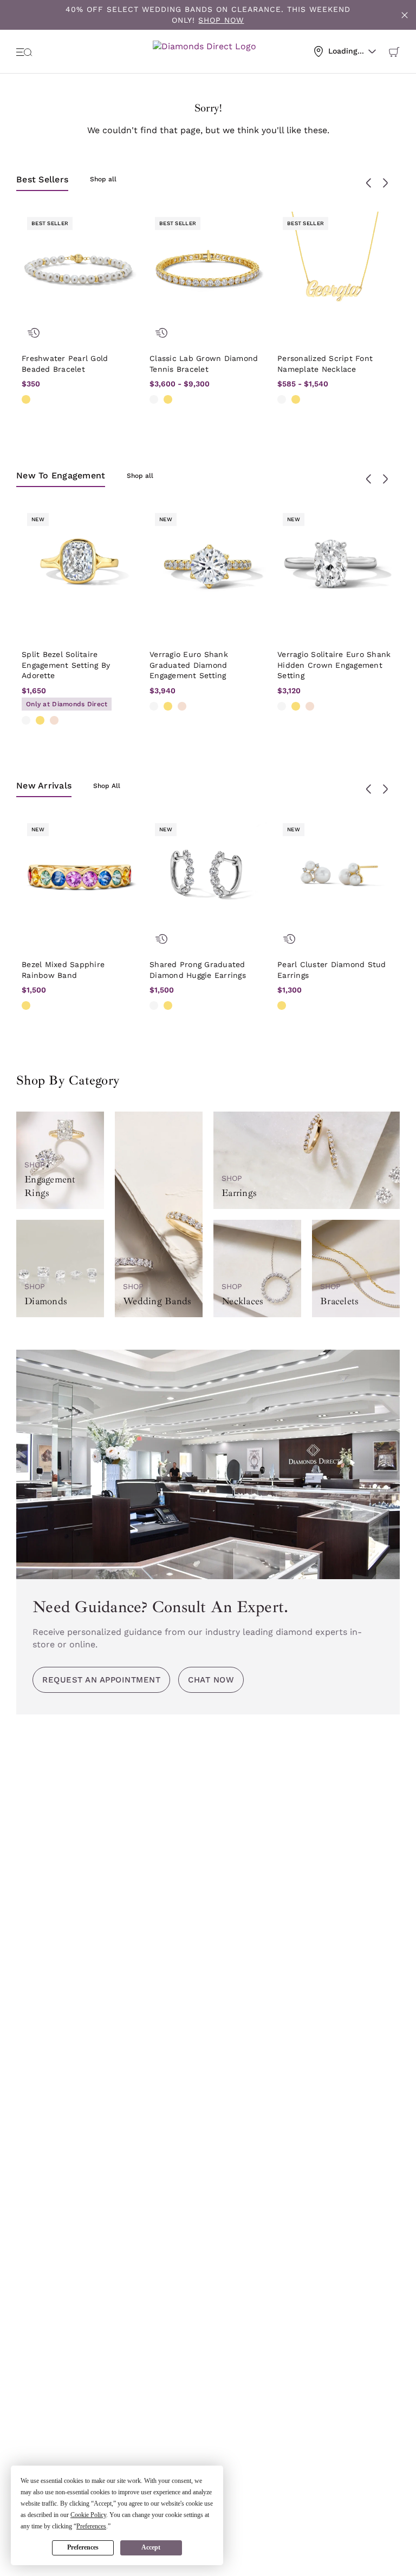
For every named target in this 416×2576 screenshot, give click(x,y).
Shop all (103, 179)
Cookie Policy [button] (88, 2515)
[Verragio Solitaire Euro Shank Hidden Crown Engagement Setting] (336, 566)
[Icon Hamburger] (24, 51)
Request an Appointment (101, 1680)
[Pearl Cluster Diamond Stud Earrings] (336, 876)
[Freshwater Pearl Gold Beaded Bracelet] (80, 270)
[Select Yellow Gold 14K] (26, 399)
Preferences (83, 2547)
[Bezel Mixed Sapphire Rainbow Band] (80, 876)
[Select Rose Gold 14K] (54, 720)
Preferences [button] (91, 2526)
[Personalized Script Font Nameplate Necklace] (336, 270)
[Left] (369, 183)
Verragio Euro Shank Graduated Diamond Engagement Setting (189, 665)
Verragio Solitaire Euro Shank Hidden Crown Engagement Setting (334, 665)
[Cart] (394, 51)
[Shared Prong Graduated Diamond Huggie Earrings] (208, 876)
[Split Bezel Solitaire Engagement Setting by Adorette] (80, 566)
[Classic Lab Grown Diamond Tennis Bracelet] (208, 270)
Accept (151, 2547)
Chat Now (211, 1680)
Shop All (107, 786)
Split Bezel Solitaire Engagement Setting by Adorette (66, 665)
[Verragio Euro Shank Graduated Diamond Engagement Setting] (208, 566)
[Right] (385, 183)
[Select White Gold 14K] (154, 399)
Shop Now (221, 20)
